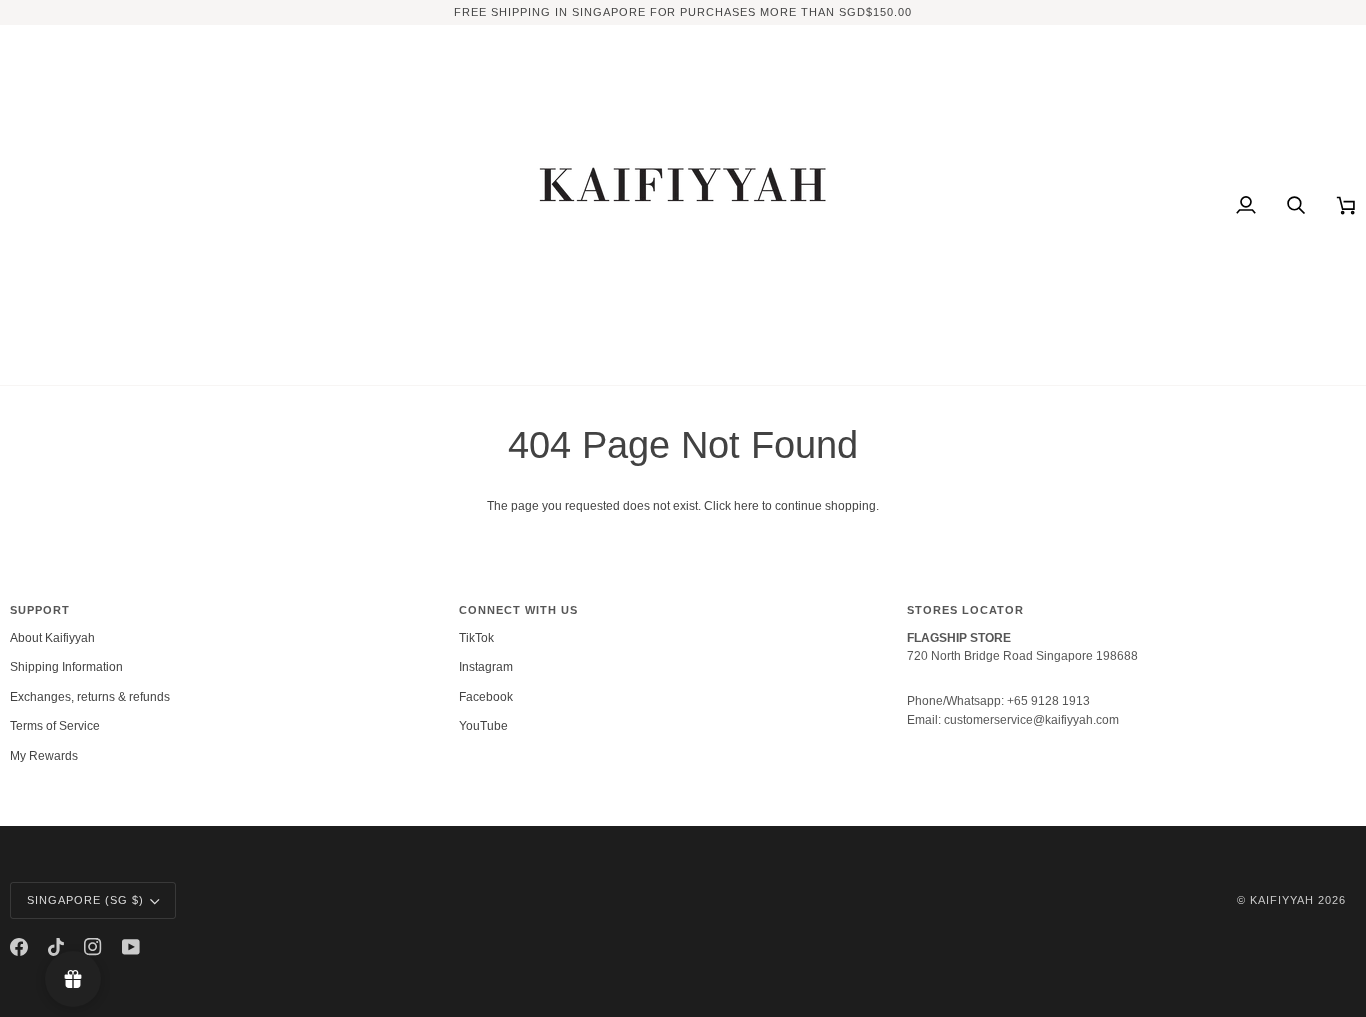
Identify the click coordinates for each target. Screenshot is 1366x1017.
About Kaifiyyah (52, 638)
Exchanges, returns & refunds (90, 697)
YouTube (483, 726)
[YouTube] (131, 947)
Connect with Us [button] (518, 610)
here (746, 506)
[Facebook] (19, 947)
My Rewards (44, 756)
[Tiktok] (56, 947)
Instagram (486, 667)
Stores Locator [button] (965, 610)
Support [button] (40, 610)
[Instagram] (93, 947)
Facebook (486, 697)
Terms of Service (55, 726)
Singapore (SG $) (85, 900)
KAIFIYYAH (1282, 900)
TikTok (476, 638)
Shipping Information (66, 667)
